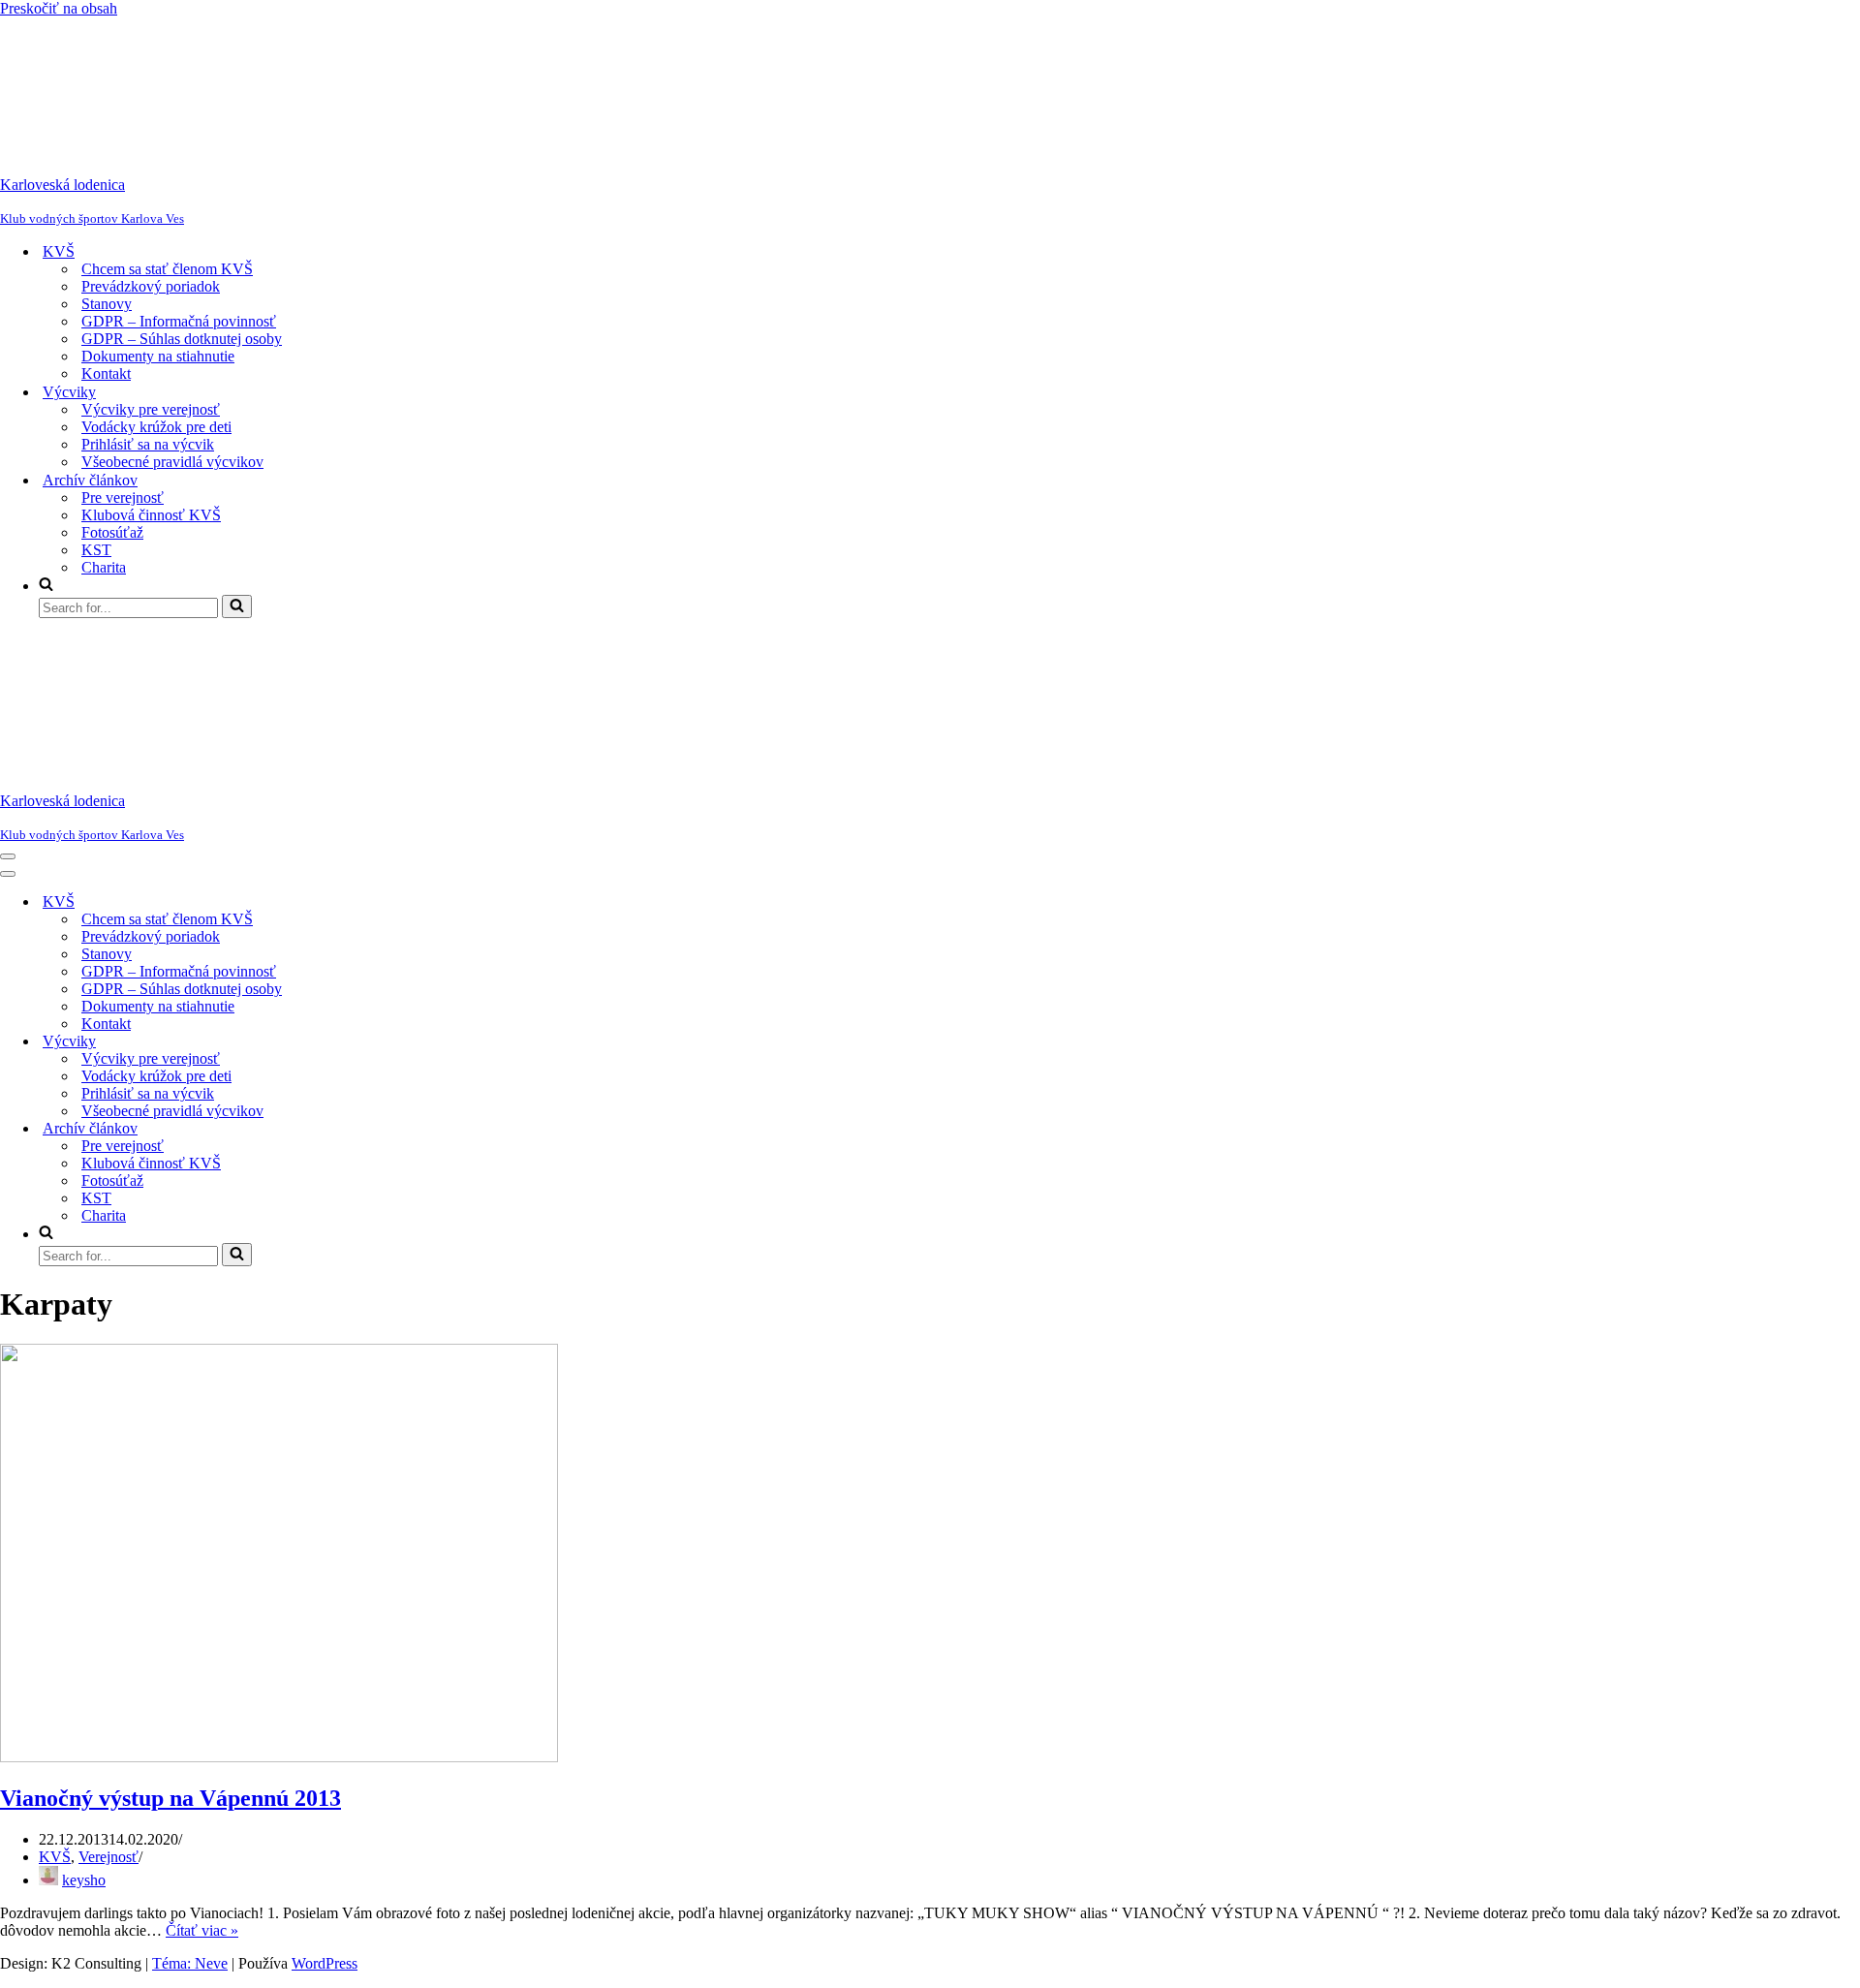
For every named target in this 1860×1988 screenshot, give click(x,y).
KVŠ (55, 1857)
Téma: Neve (190, 1963)
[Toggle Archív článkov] (339, 1129)
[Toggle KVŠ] (339, 902)
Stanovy (107, 304)
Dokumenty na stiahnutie (158, 356)
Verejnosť (108, 1857)
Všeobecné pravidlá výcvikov (172, 462)
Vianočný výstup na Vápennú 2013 (170, 1798)
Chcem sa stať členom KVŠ (167, 269)
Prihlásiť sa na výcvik (148, 444)
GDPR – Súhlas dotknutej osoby (182, 339)
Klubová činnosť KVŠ (151, 515)
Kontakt (106, 373)
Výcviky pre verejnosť (151, 409)
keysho (84, 1880)
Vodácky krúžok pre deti (156, 427)
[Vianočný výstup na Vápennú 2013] (279, 1757)
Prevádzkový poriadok (151, 286)
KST (96, 550)
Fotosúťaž (112, 532)
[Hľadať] (237, 606)
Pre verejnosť (123, 497)
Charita (104, 567)
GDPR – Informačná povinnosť (179, 321)
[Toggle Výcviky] (339, 1042)
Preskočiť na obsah (59, 8)
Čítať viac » (202, 1930)
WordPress (325, 1963)
